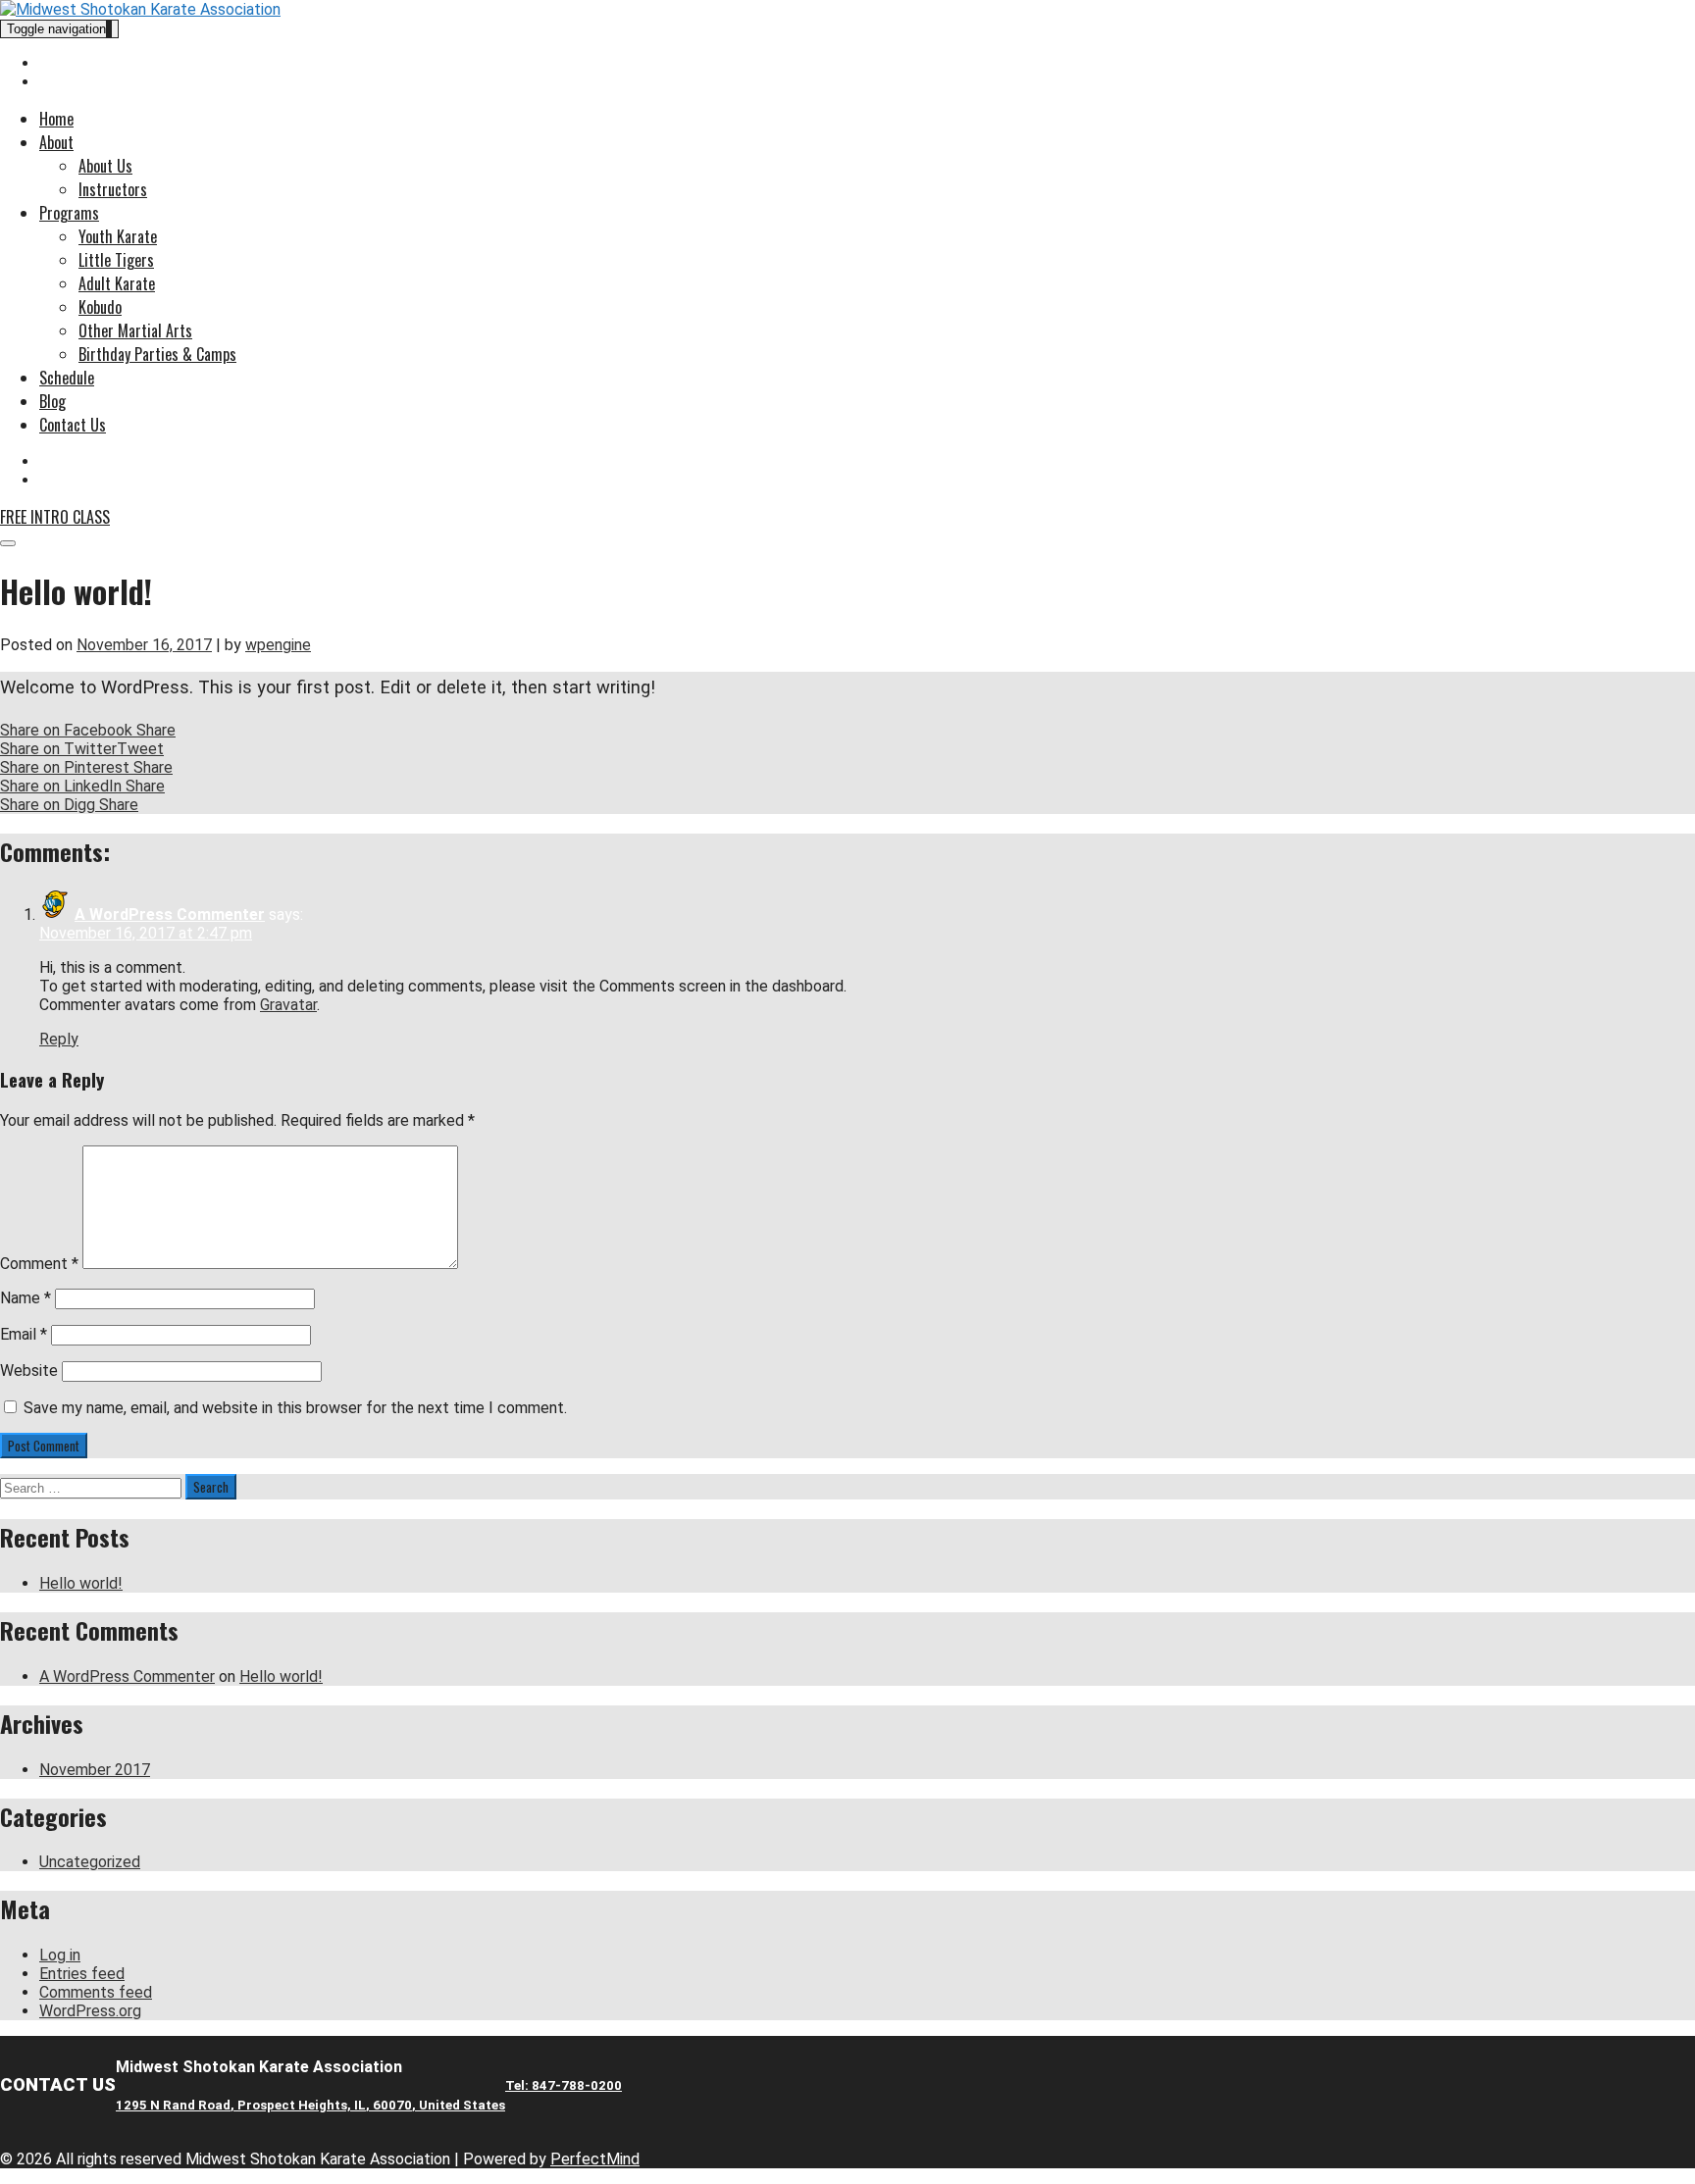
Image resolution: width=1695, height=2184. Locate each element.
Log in (60, 1955)
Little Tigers (116, 260)
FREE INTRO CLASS (55, 517)
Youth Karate (118, 236)
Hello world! (81, 1583)
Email (24, 1334)
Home (56, 119)
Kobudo (100, 307)
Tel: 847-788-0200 (564, 2085)
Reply (59, 1039)
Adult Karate (117, 283)
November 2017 (95, 1770)
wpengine (278, 645)
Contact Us (73, 425)
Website (29, 1371)
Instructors (113, 189)
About (56, 142)
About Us (105, 166)
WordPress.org (90, 2011)
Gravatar (288, 1005)
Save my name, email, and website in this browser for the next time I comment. (295, 1408)
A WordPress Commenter (170, 914)
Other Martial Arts (135, 330)
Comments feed (96, 1992)
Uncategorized (90, 1862)
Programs (69, 213)
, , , (310, 2105)
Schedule (67, 378)
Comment (39, 1264)
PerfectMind (595, 2159)
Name (26, 1298)
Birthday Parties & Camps (157, 354)
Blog (52, 401)
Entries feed (82, 1974)
